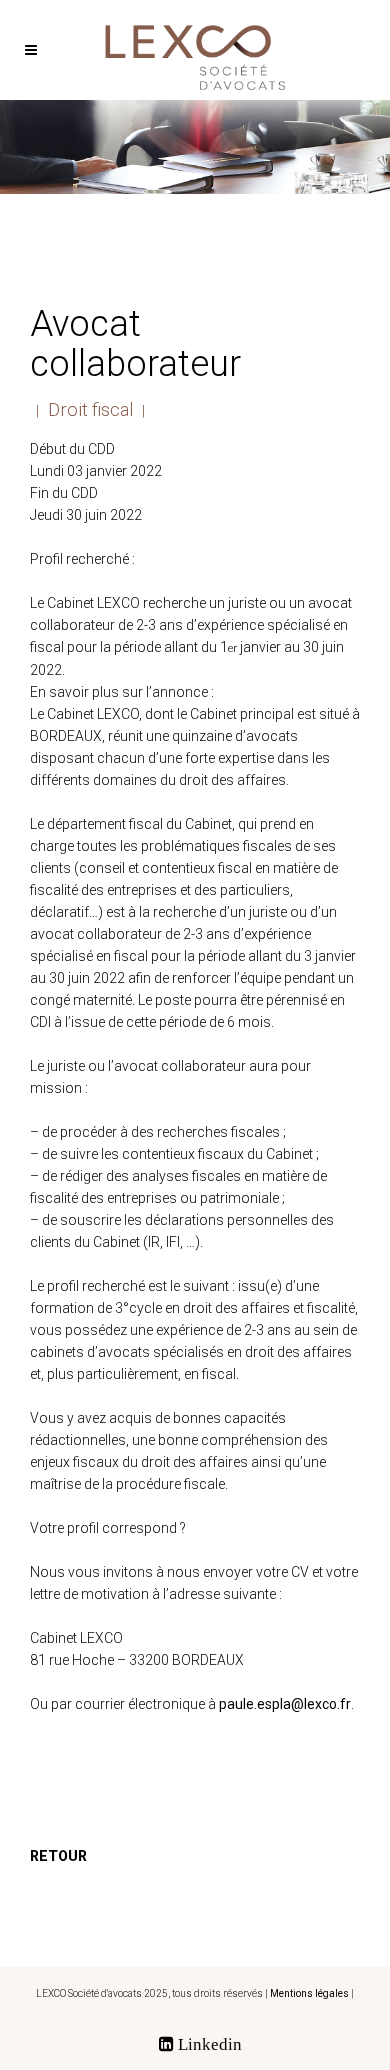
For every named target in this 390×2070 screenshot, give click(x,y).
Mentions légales (309, 1993)
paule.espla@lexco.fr (285, 1704)
